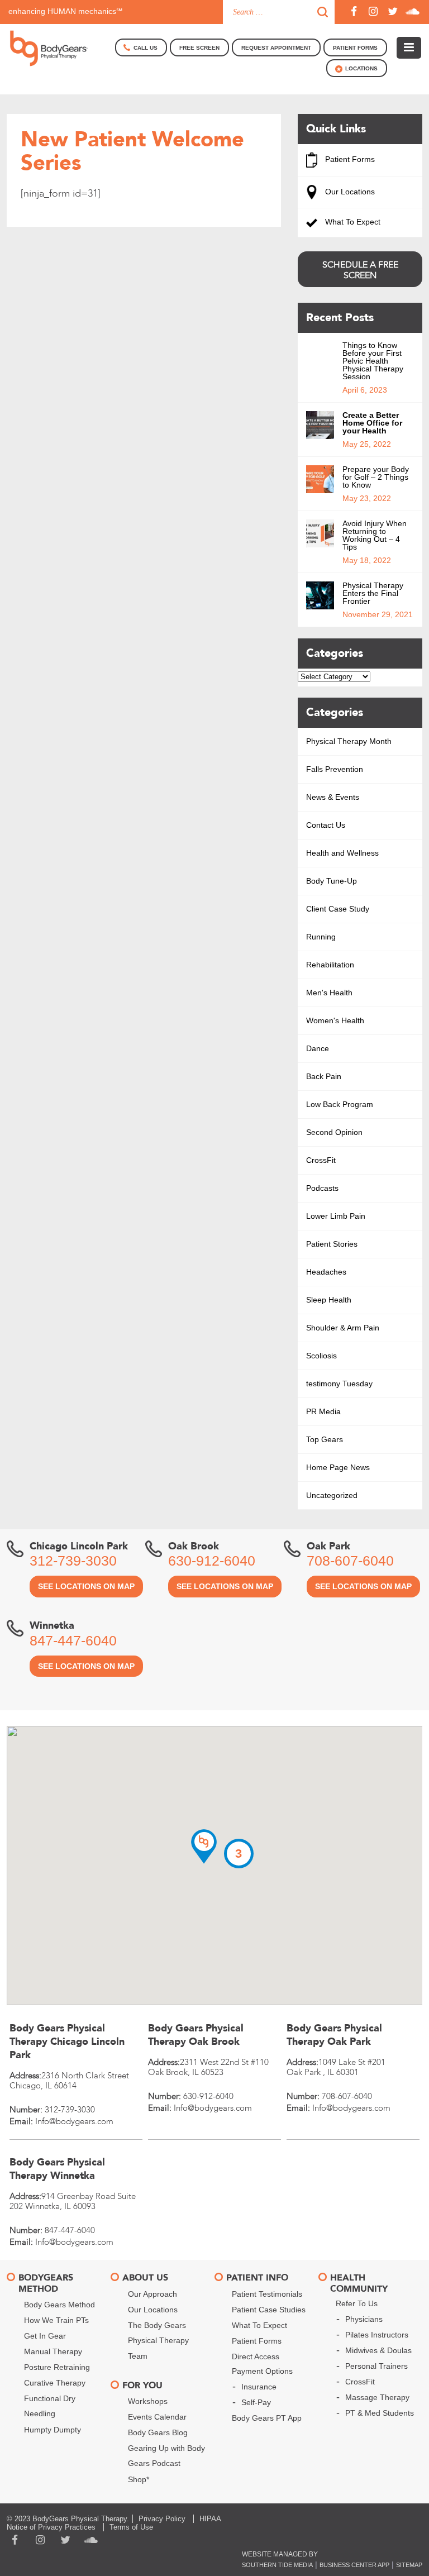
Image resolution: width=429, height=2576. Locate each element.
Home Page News (338, 1467)
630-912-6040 (212, 1561)
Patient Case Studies (269, 2310)
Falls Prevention (335, 769)
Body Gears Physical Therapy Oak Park (334, 2035)
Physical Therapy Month (349, 741)
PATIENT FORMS (355, 48)
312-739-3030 (73, 1561)
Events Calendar (157, 2417)
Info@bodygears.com (74, 2121)
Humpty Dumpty (53, 2430)
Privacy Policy (162, 2519)
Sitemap (409, 2565)
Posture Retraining (57, 2367)
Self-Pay (256, 2402)
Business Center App (354, 2565)
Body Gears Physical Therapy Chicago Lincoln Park (67, 2042)
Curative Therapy (55, 2383)
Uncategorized (332, 1495)
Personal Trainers (376, 2366)
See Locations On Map (86, 1586)
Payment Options (262, 2371)
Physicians (364, 2319)
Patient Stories (332, 1244)
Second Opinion (334, 1132)
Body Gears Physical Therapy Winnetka (57, 2169)
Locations (361, 68)
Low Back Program (340, 1104)
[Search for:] (279, 12)
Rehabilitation (330, 965)
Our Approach (152, 2294)
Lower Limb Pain (336, 1216)
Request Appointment (276, 48)
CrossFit (321, 1160)
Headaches (326, 1272)
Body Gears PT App (267, 2418)
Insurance (259, 2387)
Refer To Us (357, 2303)
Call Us (146, 48)
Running (321, 937)
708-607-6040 (350, 1561)
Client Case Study (338, 909)
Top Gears (325, 1439)
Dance (318, 1048)
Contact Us (326, 825)
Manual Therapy (53, 2351)
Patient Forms (349, 159)
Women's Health (335, 1020)
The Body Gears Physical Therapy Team (158, 2341)
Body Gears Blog (158, 2432)
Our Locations (349, 192)
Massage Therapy (377, 2397)
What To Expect (352, 222)
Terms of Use (131, 2527)
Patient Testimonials (267, 2294)
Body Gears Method (59, 2305)
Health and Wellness (342, 853)
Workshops (148, 2401)
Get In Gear (45, 2336)
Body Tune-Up (332, 881)
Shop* (139, 2479)
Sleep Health (329, 1300)
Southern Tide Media (277, 2565)
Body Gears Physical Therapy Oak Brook (196, 2035)
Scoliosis (321, 1356)
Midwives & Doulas (378, 2350)
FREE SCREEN (199, 48)
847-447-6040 (73, 1640)
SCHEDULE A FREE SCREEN (360, 270)
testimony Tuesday (339, 1384)
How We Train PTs (56, 2320)
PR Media (323, 1411)
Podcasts (322, 1188)
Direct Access (256, 2356)
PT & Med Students (380, 2413)
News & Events (333, 797)
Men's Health (329, 993)
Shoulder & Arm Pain (343, 1328)
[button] (204, 1847)
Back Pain (324, 1076)
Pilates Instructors (377, 2335)
